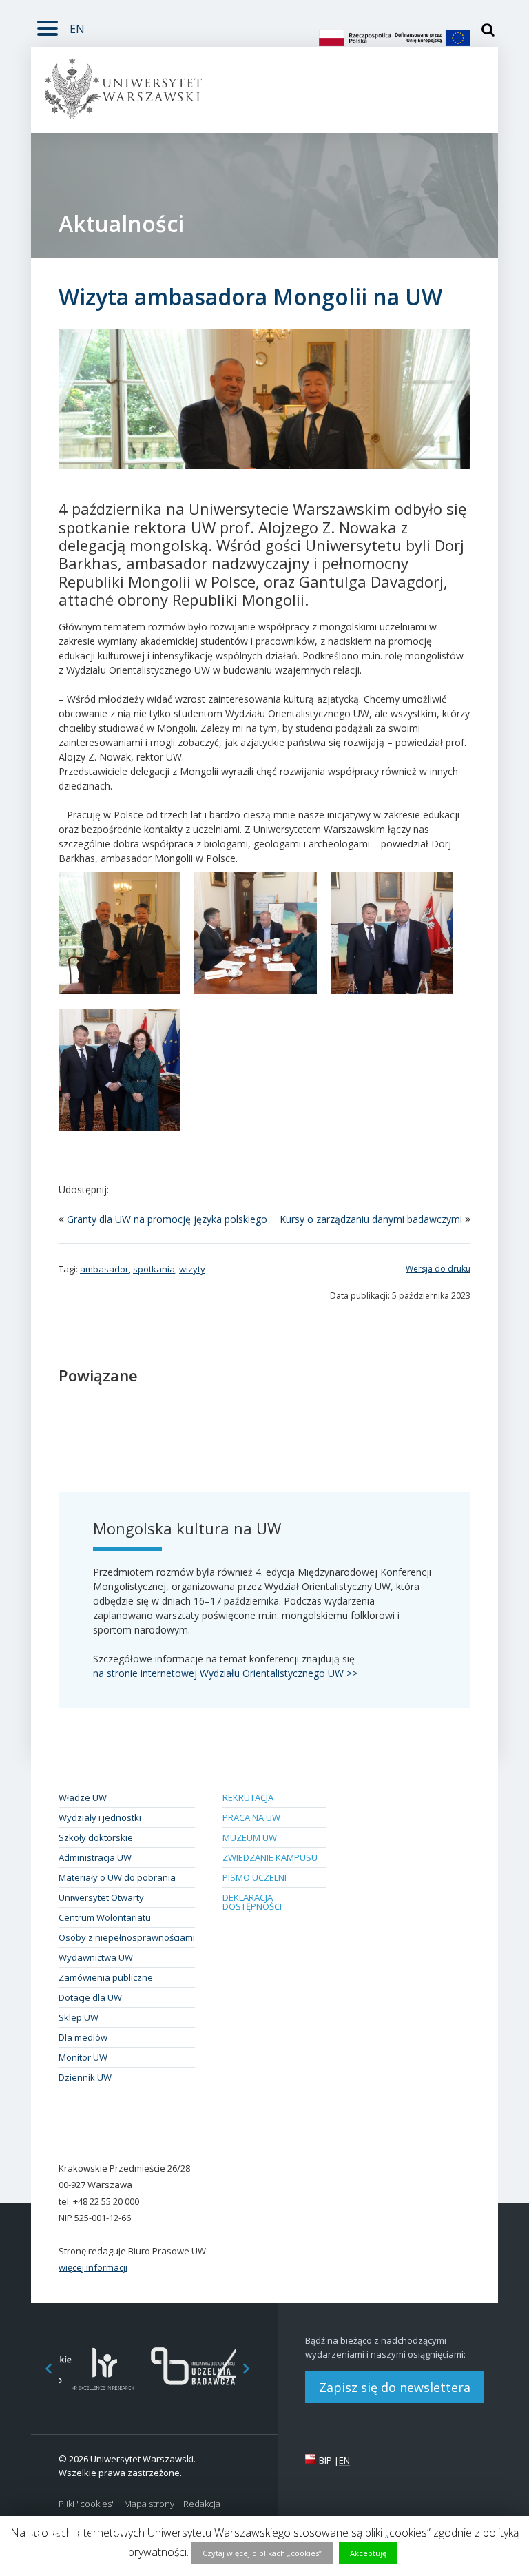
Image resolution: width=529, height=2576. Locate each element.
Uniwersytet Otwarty (101, 1897)
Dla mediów (83, 2037)
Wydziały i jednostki (100, 1817)
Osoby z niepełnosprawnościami (127, 1937)
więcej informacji (93, 2267)
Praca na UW (251, 1817)
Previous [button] (41, 2369)
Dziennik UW (85, 2077)
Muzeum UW (250, 1837)
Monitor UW (83, 2057)
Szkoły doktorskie (96, 1837)
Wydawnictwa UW (96, 1957)
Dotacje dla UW (90, 1997)
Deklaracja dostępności (252, 1902)
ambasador (104, 1269)
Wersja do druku (438, 1269)
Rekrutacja (248, 1797)
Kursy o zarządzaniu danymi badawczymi (371, 1219)
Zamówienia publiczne (106, 1977)
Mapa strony (149, 2504)
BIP (325, 2460)
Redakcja (202, 2504)
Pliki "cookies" (87, 2504)
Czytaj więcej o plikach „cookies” (262, 2553)
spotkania (154, 1269)
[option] (103, 2369)
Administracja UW (95, 1857)
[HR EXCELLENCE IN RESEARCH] (103, 2369)
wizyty (192, 1269)
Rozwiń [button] (48, 26)
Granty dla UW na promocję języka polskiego (167, 1219)
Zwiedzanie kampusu (270, 1857)
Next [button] (253, 2369)
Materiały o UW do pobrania (117, 1877)
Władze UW (83, 1797)
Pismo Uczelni (255, 1877)
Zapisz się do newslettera (395, 2387)
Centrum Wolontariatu (105, 1917)
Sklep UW (79, 2017)
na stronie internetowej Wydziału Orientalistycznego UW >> (225, 1673)
